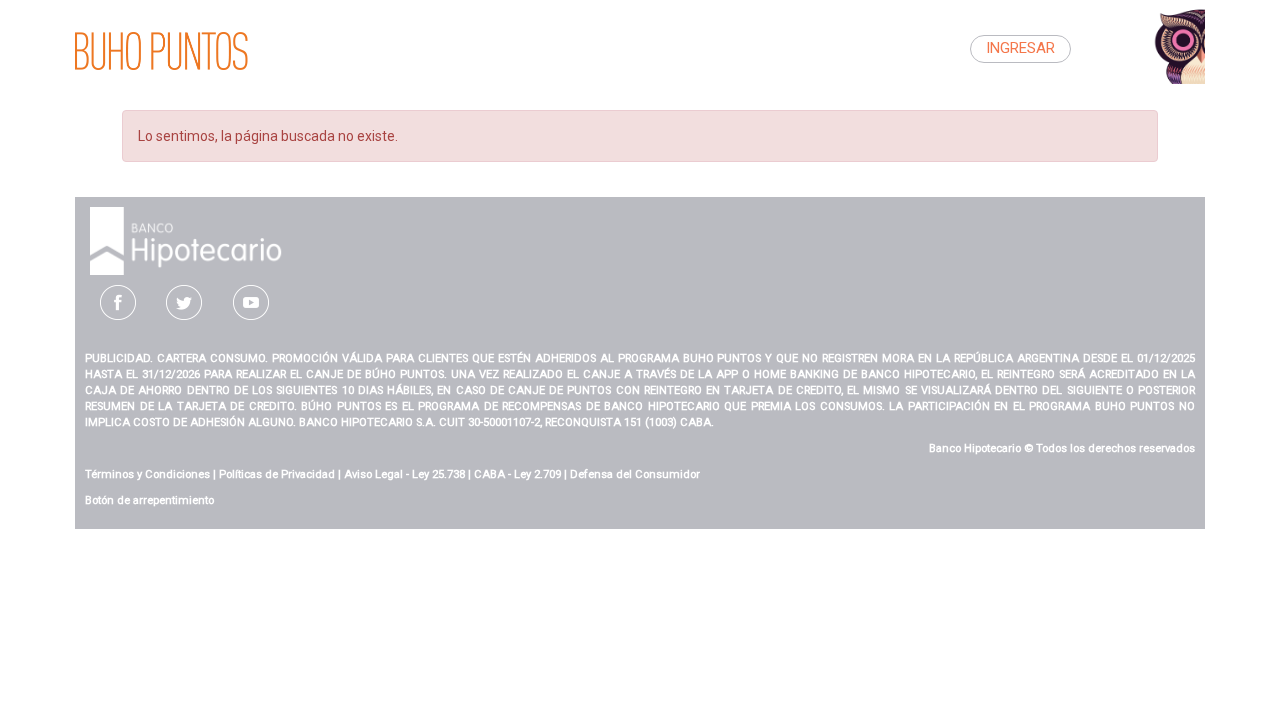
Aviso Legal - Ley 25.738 (404, 474)
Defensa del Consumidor (635, 474)
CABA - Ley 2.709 (517, 474)
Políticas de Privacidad (277, 474)
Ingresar (1020, 48)
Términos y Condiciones (147, 474)
